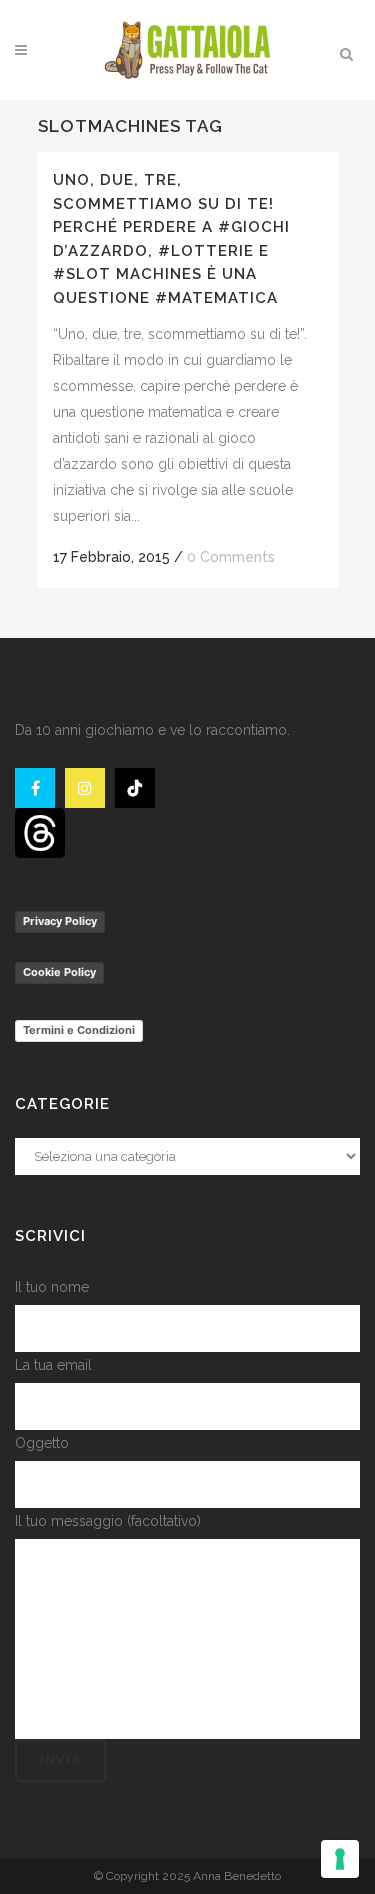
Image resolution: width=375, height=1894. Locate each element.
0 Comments (231, 557)
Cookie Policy (59, 972)
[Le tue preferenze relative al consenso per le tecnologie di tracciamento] (340, 1859)
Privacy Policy (60, 921)
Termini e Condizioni (79, 1030)
